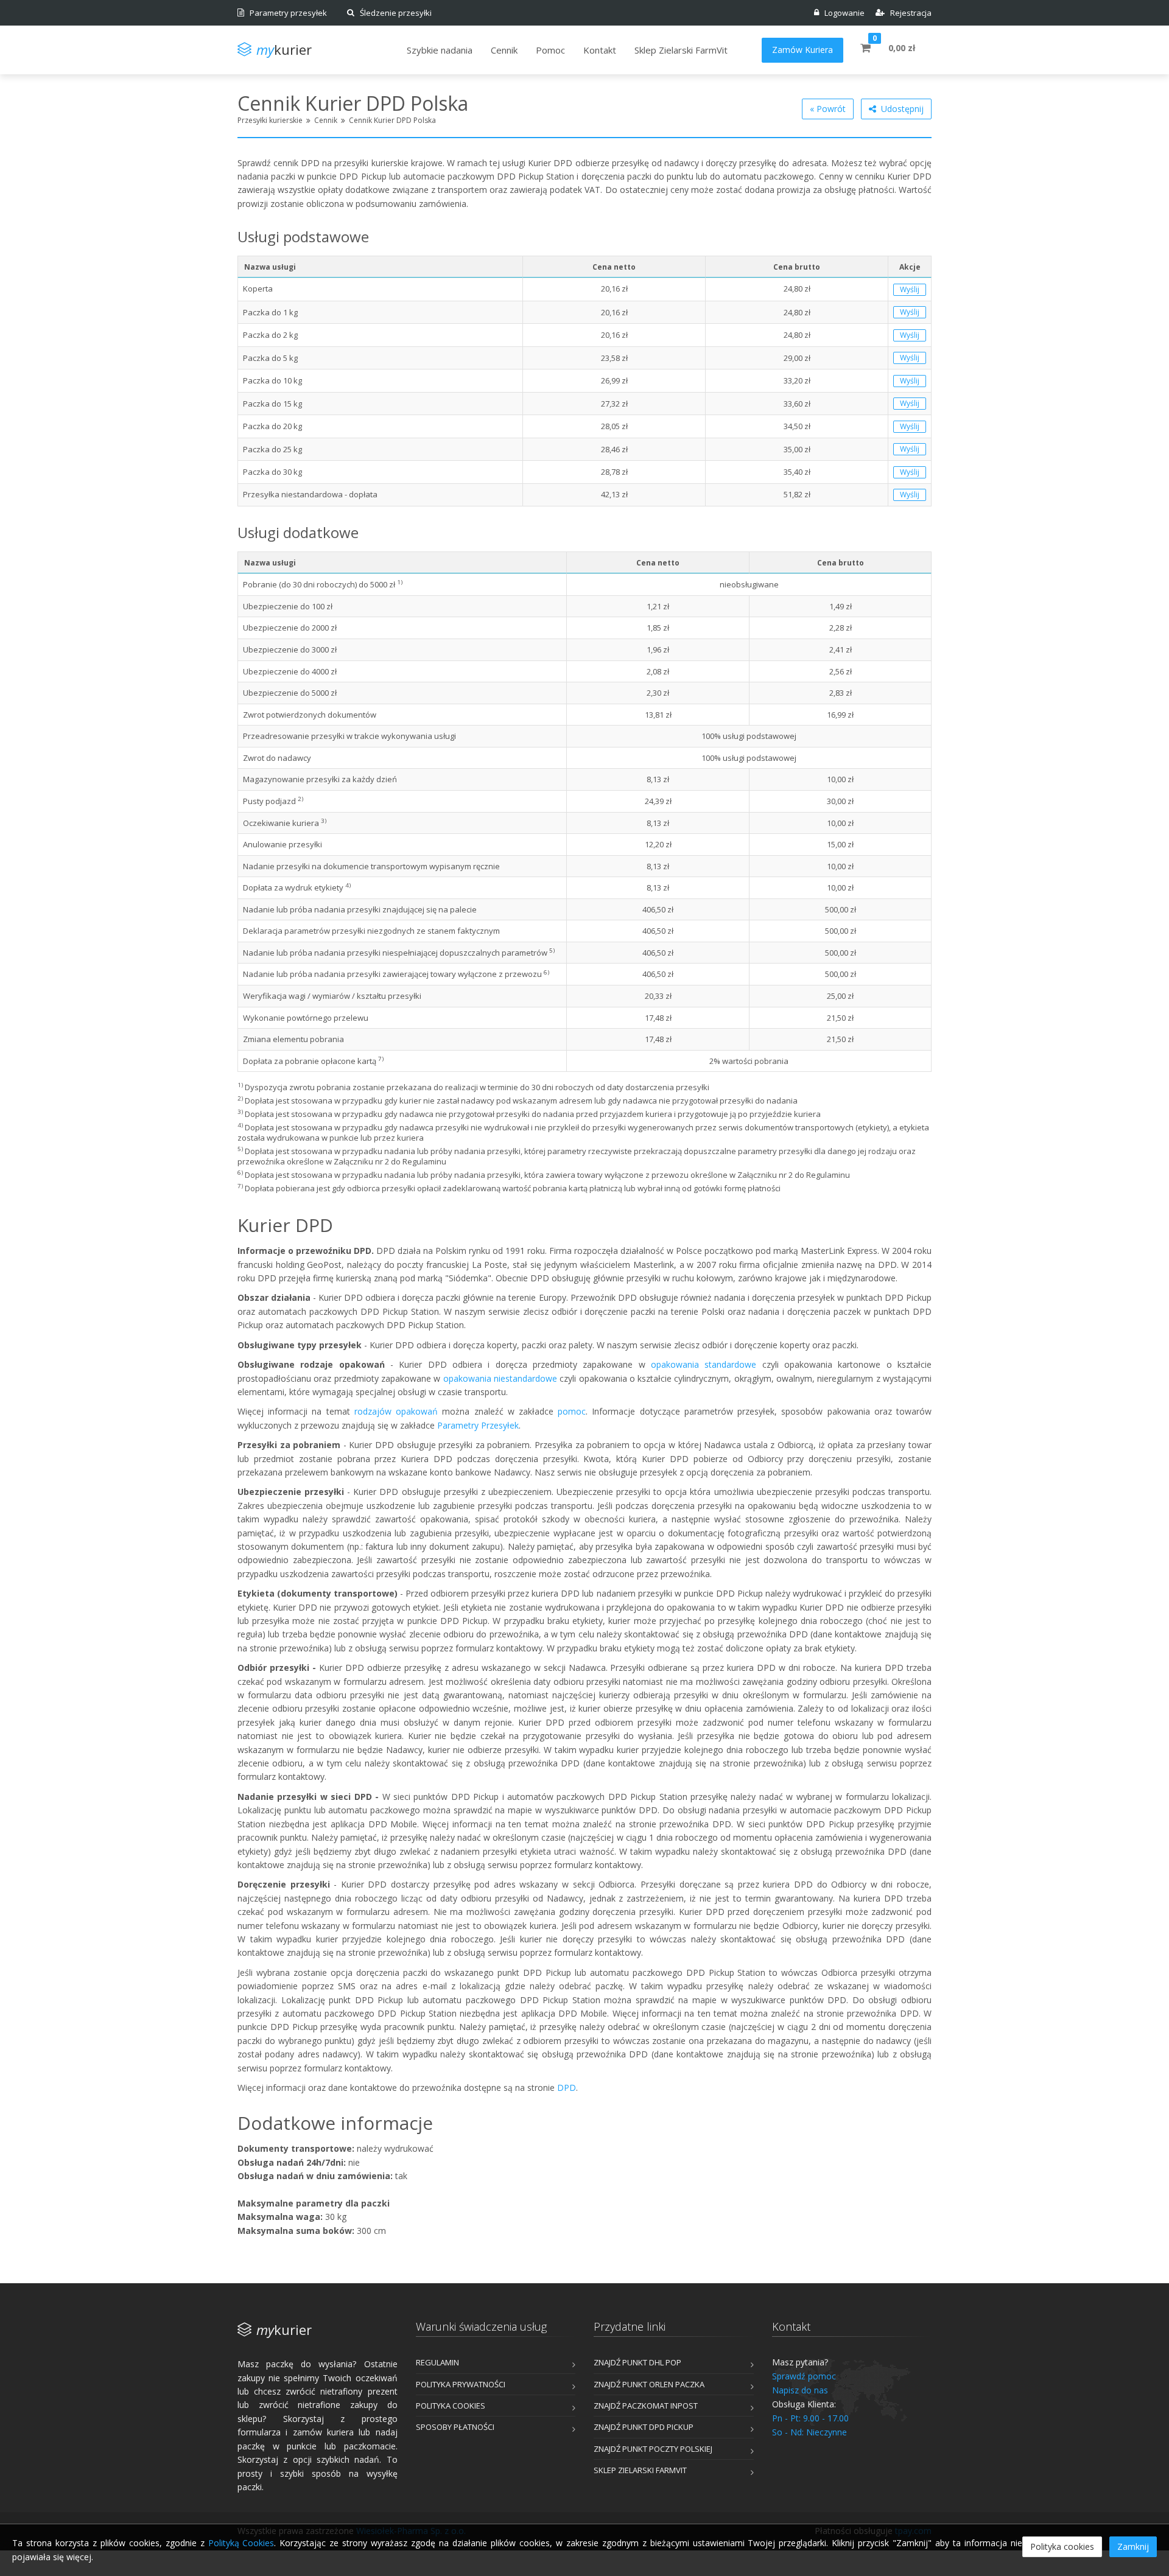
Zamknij (1133, 2546)
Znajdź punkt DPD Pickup (644, 2427)
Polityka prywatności (461, 2384)
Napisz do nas (800, 2390)
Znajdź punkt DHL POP (637, 2362)
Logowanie (842, 13)
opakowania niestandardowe (500, 1378)
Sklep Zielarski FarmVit (640, 2470)
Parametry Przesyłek (478, 1425)
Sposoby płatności (455, 2427)
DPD (567, 2088)
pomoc (572, 1411)
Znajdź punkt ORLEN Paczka (649, 2384)
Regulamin (437, 2362)
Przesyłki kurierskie (270, 120)
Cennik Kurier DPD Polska (392, 120)
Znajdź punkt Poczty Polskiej (653, 2449)
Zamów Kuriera (802, 50)
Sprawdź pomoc (804, 2376)
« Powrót (828, 109)
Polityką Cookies (241, 2543)
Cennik (326, 120)
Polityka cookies (451, 2406)
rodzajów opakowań (396, 1411)
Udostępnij (900, 109)
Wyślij (910, 289)
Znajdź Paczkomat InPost (646, 2406)
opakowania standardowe (704, 1364)
